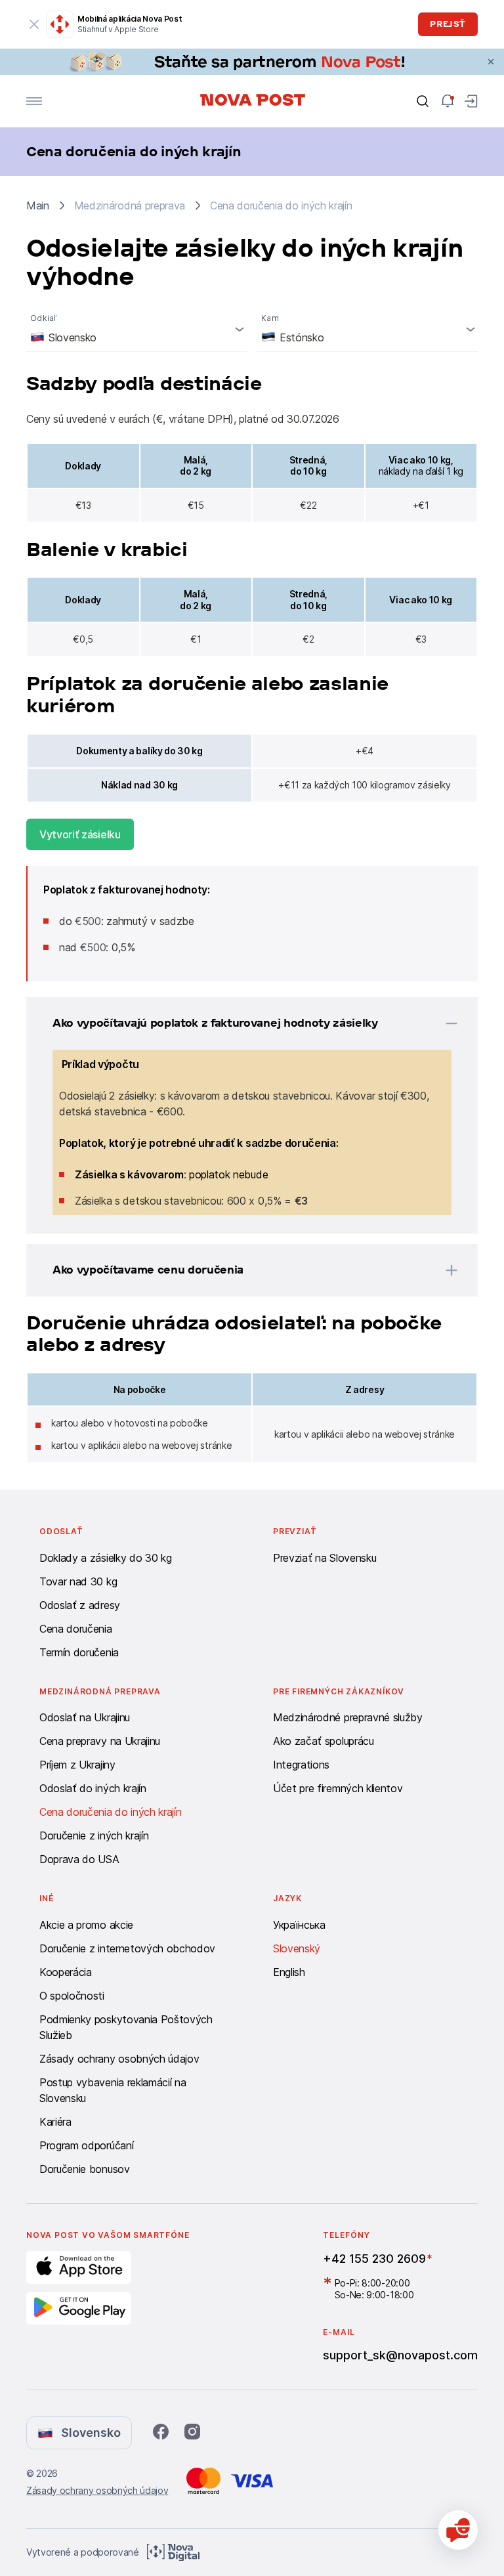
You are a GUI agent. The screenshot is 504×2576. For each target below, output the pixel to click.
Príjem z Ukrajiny (77, 1765)
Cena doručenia (76, 1629)
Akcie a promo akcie (86, 1925)
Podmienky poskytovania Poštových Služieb (126, 2027)
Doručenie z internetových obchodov (127, 1948)
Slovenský (297, 1948)
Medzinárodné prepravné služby (348, 1717)
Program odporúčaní (86, 2145)
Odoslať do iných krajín (93, 1788)
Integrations (301, 1765)
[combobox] (136, 329)
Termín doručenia (79, 1652)
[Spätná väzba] (458, 2530)
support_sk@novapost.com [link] (400, 2355)
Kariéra (55, 2122)
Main (38, 205)
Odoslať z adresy (80, 1605)
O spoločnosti (72, 1996)
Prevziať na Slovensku (325, 1558)
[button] (235, 1023)
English (289, 1972)
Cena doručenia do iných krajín (110, 1812)
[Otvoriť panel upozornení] (448, 101)
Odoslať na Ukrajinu (85, 1717)
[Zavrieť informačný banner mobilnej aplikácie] (34, 24)
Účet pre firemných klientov (338, 1788)
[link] (252, 62)
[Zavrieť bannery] (491, 62)
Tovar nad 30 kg (78, 1581)
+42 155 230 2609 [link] (374, 2259)
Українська (299, 1925)
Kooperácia (66, 1972)
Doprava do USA (79, 1859)
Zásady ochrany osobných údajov (119, 2059)
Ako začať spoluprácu (324, 1741)
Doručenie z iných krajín (94, 1835)
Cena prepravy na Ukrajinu (100, 1741)
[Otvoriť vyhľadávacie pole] (423, 101)
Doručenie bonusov (85, 2169)
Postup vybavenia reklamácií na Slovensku (113, 2090)
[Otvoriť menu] (34, 101)
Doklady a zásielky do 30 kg (105, 1558)
